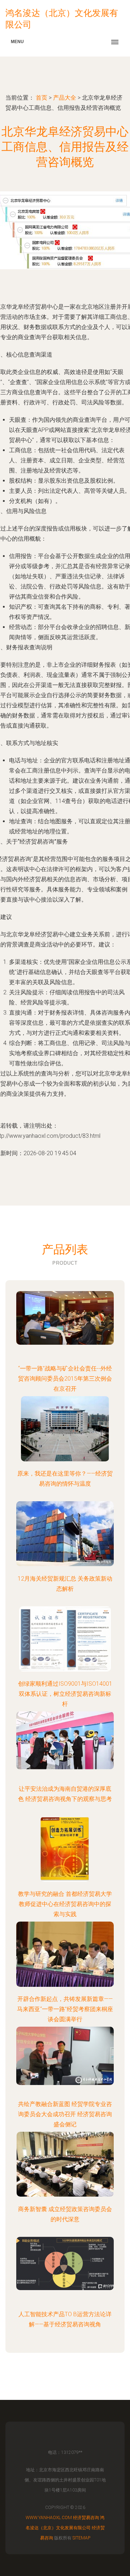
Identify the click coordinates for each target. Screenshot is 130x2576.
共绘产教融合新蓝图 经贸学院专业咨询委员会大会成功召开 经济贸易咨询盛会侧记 (65, 2114)
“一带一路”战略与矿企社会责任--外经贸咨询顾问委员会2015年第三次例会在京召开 (65, 1379)
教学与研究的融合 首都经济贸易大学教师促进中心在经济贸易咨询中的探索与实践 (65, 1904)
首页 (42, 98)
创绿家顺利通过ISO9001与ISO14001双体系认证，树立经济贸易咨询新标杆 (65, 1694)
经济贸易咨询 (86, 2518)
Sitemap (81, 2538)
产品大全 (65, 98)
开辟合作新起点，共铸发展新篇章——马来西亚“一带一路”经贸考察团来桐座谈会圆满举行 (65, 2009)
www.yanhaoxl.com (49, 2518)
